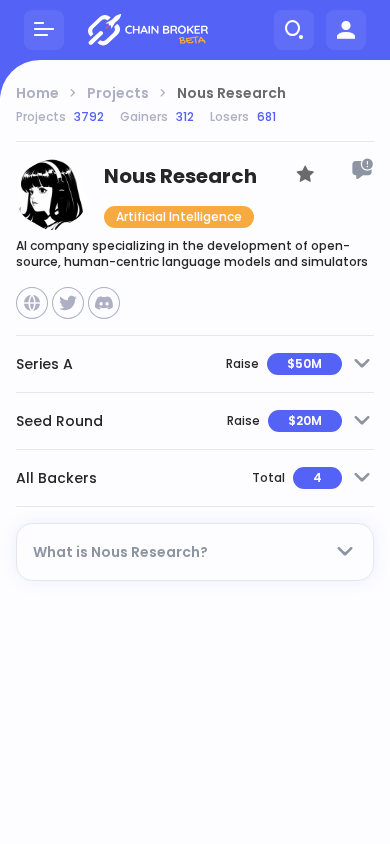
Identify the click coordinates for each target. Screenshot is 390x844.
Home (37, 93)
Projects (118, 93)
